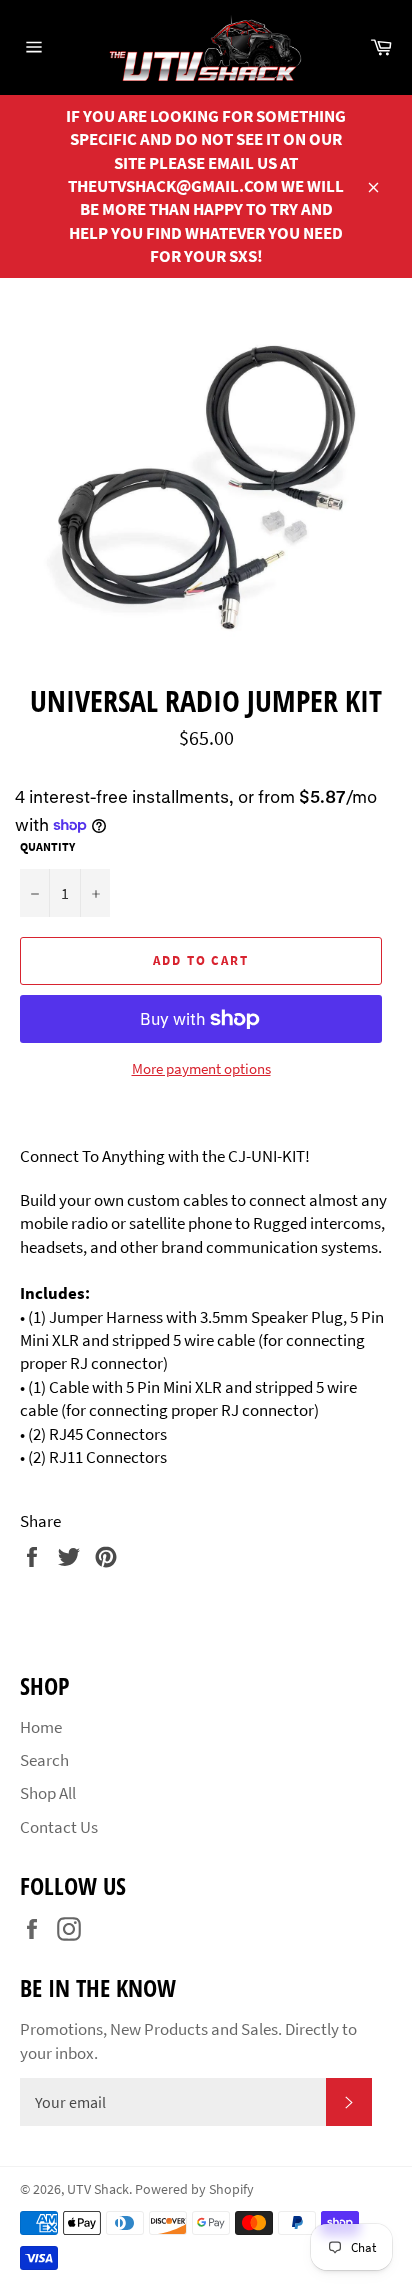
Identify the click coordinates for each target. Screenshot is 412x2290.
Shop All (48, 1793)
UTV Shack (98, 2189)
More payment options (201, 1068)
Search (44, 1760)
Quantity (47, 846)
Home (41, 1727)
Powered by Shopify (194, 2189)
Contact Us (59, 1827)
